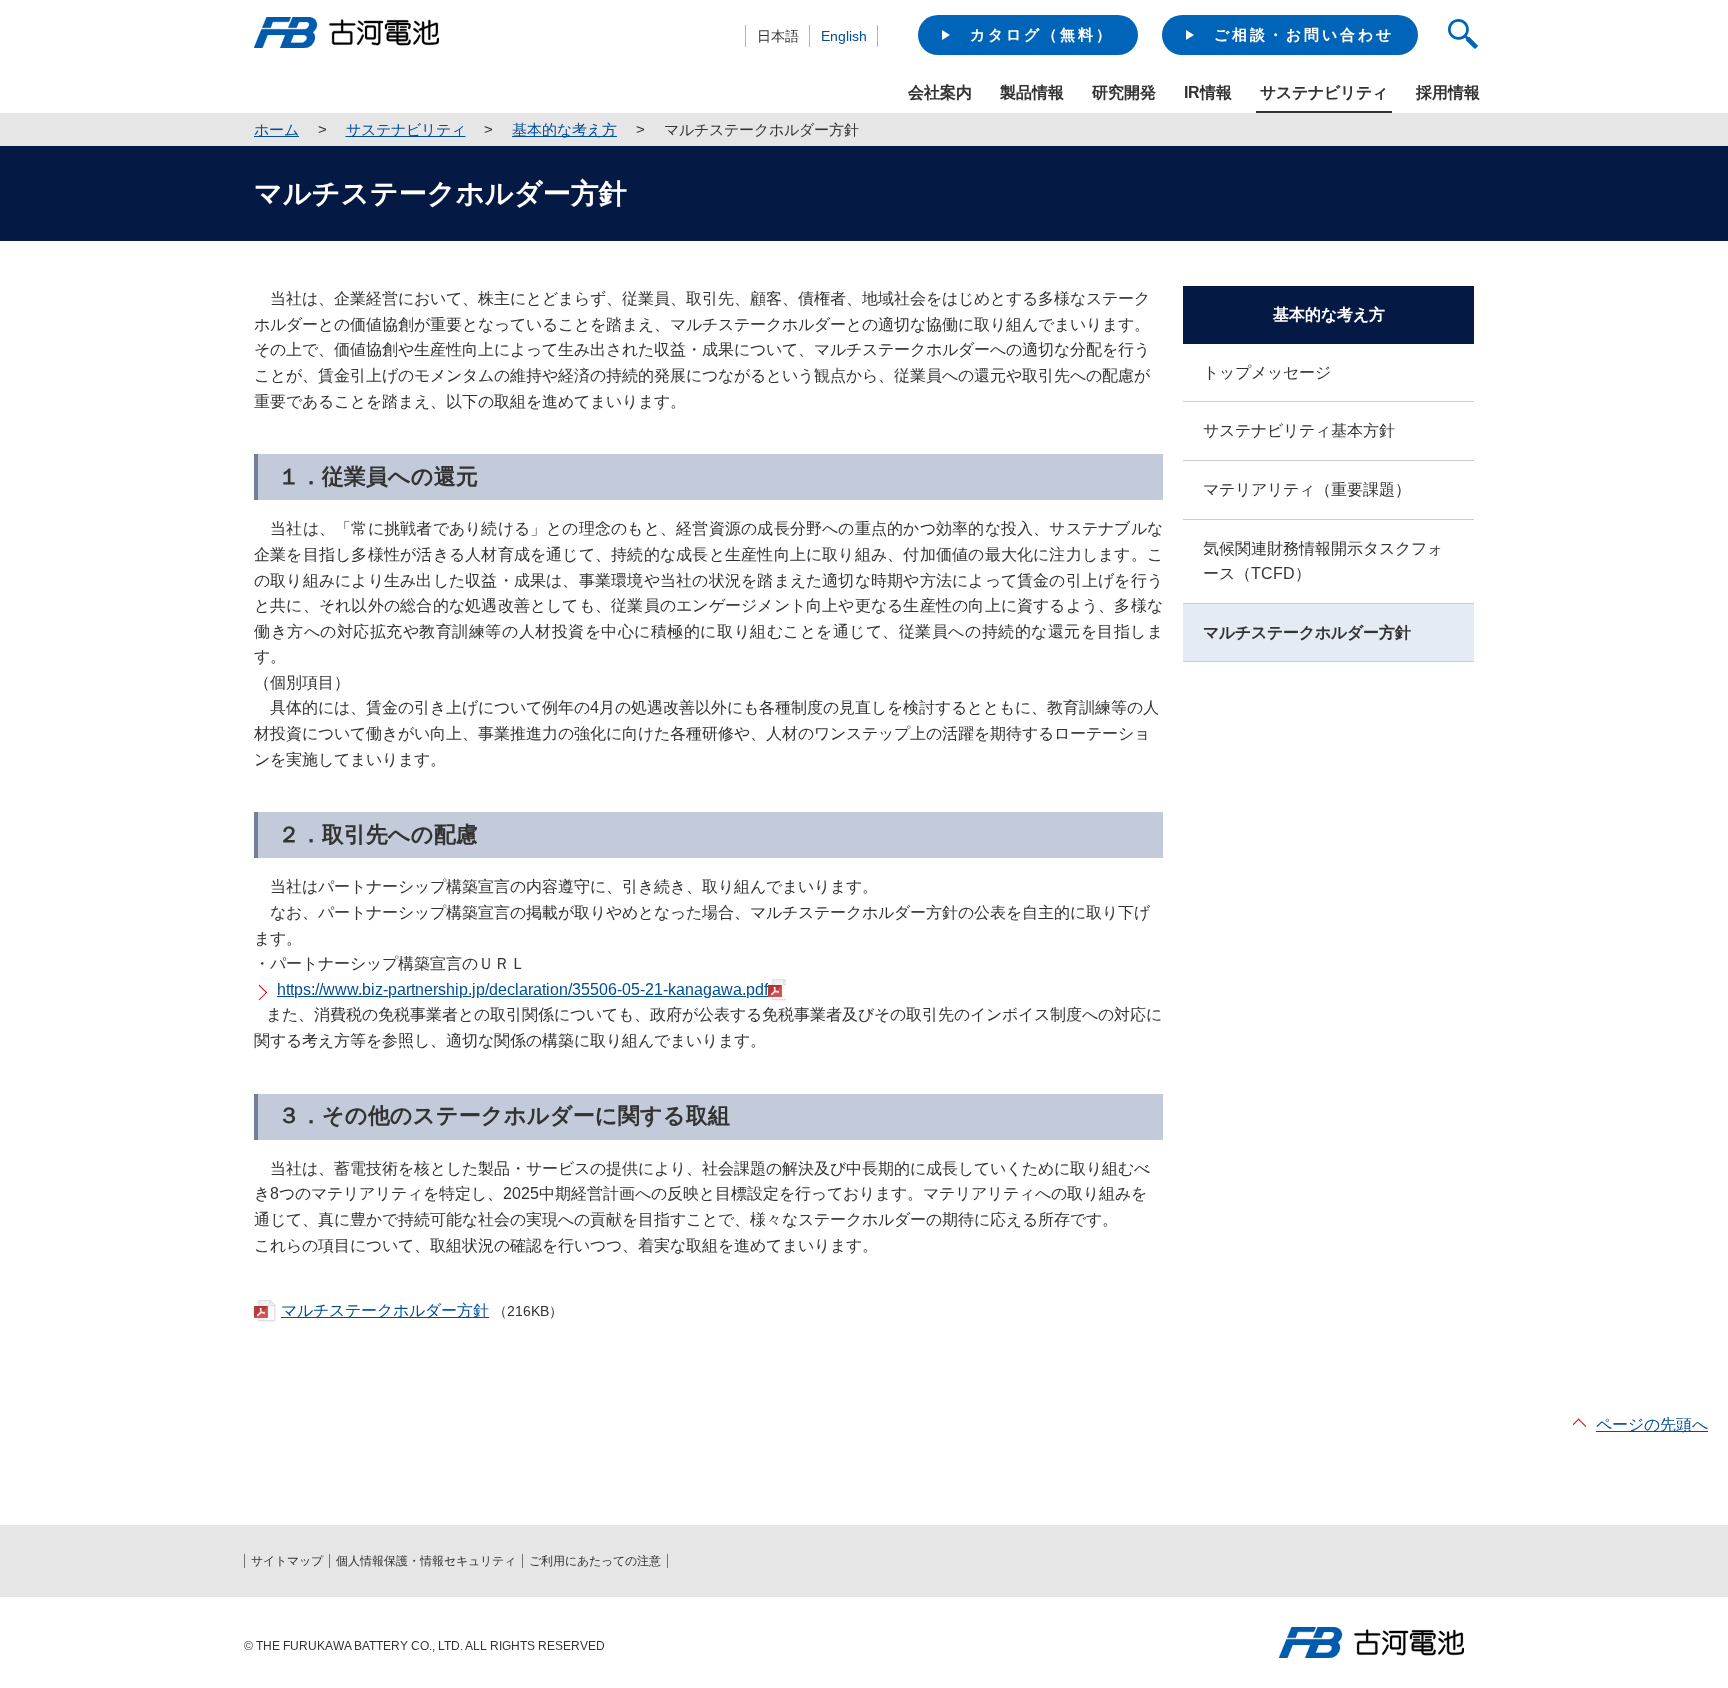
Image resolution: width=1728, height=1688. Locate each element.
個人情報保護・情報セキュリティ (426, 1561)
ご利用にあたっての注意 (595, 1561)
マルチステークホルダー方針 (385, 1310)
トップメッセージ (1267, 372)
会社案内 (940, 92)
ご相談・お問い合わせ (1304, 34)
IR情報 (1208, 92)
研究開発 (1124, 92)
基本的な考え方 (564, 129)
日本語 (778, 36)
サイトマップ (287, 1561)
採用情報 (1448, 92)
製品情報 (1032, 92)
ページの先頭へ (1652, 1424)
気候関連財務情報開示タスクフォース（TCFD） (1323, 561)
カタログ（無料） (1042, 34)
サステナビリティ (406, 129)
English (844, 36)
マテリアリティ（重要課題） (1307, 489)
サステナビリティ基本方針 (1299, 430)
